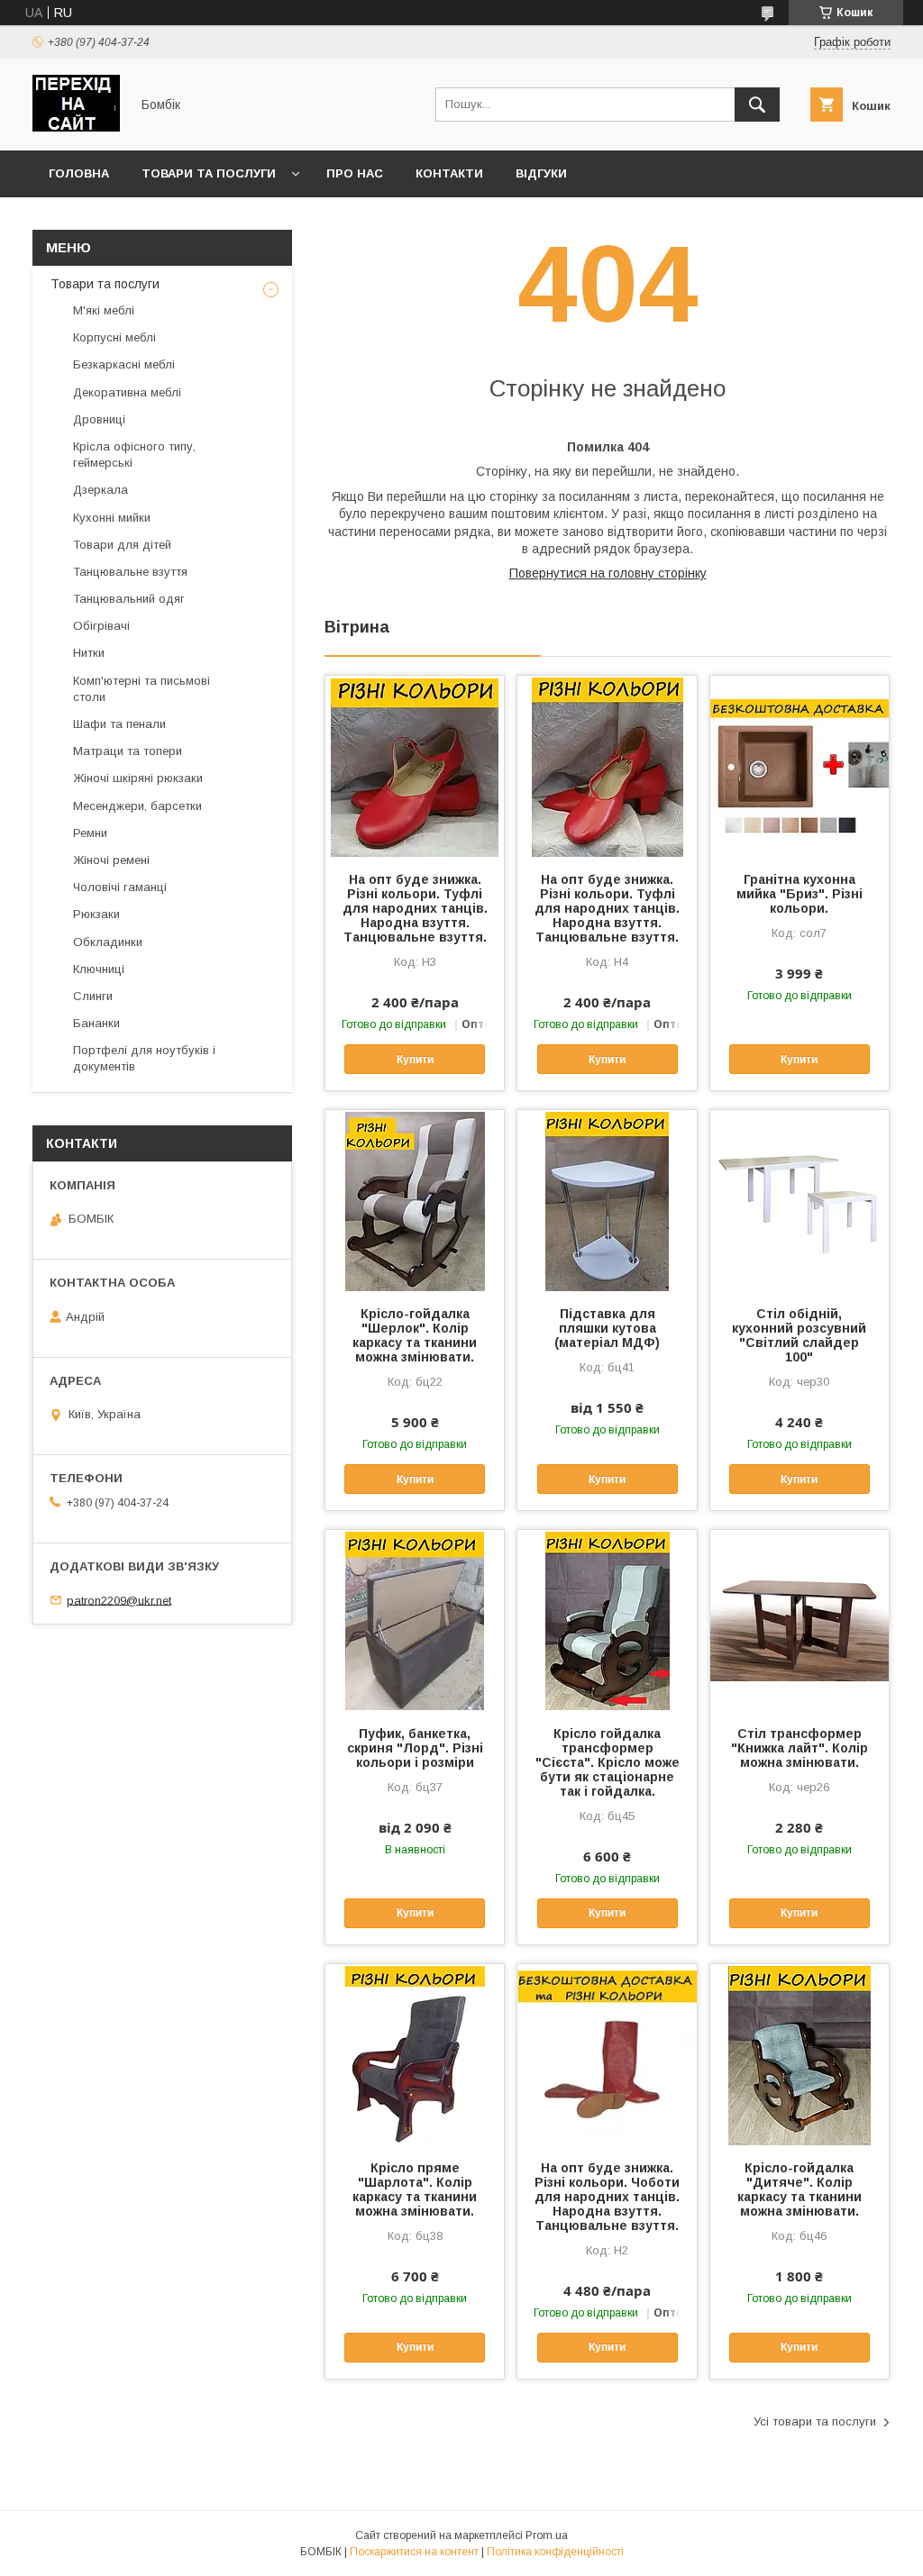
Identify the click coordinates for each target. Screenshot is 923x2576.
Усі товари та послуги (815, 2421)
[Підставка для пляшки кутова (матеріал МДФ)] (607, 1200)
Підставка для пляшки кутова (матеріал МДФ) (607, 1328)
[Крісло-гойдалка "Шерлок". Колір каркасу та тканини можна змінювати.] (415, 1200)
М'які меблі (104, 310)
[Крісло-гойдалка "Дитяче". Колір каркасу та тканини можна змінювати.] (800, 2054)
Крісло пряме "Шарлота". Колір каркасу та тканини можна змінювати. (415, 2189)
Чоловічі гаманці (120, 887)
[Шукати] (757, 105)
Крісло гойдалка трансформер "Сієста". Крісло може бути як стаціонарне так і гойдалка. (608, 1762)
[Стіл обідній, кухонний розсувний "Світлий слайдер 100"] (800, 1200)
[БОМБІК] (76, 127)
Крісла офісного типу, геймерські (134, 455)
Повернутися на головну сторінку (608, 573)
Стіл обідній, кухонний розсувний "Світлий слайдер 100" (799, 1335)
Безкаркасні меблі (124, 364)
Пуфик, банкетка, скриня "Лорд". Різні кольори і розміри (415, 1748)
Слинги (93, 996)
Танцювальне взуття (130, 572)
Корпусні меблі (114, 337)
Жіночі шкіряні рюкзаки (138, 778)
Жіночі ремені (111, 860)
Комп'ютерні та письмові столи (142, 689)
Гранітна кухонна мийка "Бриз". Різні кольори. (800, 894)
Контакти (449, 173)
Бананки (96, 1023)
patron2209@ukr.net (119, 1600)
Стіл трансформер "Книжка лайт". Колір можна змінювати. (800, 1748)
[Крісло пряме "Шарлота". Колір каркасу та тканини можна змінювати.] (415, 2054)
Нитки (89, 653)
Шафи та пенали (119, 724)
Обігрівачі (101, 626)
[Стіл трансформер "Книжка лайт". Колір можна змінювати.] (800, 1620)
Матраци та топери (128, 751)
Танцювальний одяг (129, 599)
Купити (415, 1060)
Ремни (90, 833)
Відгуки (541, 173)
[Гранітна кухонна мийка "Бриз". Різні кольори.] (800, 766)
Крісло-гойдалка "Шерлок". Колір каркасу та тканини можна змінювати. (415, 1335)
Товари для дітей (122, 545)
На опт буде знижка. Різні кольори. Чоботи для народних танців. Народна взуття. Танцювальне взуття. (607, 2197)
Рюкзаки (96, 914)
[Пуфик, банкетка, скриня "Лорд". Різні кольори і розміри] (415, 1620)
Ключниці (99, 969)
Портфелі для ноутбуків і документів (144, 1058)
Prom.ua (547, 2535)
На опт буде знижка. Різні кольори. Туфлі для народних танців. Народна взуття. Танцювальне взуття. (415, 908)
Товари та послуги (209, 173)
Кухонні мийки (112, 518)
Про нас (355, 173)
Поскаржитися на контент (414, 2552)
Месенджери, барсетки (137, 806)
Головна (79, 173)
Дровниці (99, 419)
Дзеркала (101, 490)
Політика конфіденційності (555, 2552)
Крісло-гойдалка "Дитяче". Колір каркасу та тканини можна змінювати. (800, 2189)
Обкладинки (108, 942)
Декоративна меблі (127, 392)
